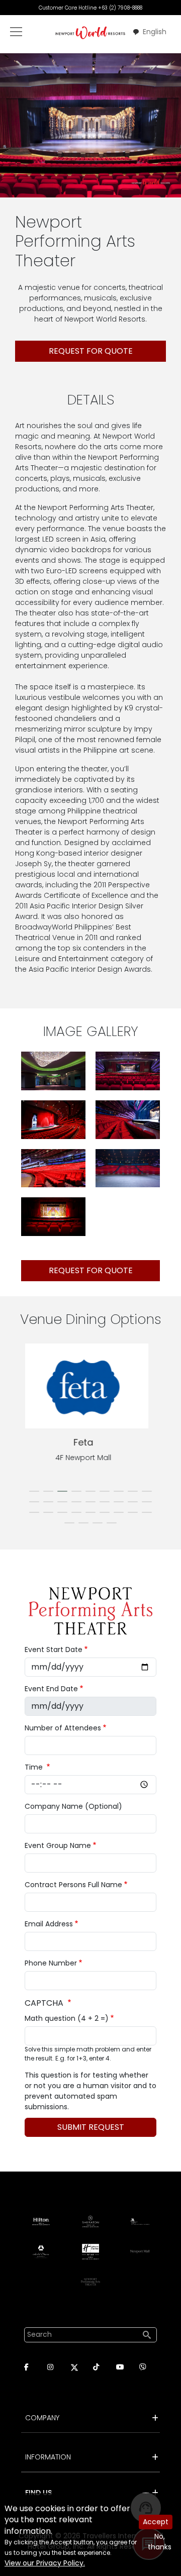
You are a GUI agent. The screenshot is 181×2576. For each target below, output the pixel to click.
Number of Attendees (63, 1728)
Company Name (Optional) (73, 1806)
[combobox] (149, 32)
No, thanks (160, 2542)
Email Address (49, 1924)
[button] (53, 1070)
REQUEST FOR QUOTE (91, 351)
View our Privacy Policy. (45, 2563)
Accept (156, 2522)
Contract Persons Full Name (73, 1885)
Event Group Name (58, 1845)
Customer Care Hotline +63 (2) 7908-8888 (90, 8)
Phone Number (51, 1963)
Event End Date (51, 1689)
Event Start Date (54, 1650)
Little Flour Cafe (90, 1442)
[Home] (90, 32)
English (155, 32)
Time (35, 1767)
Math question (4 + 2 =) (67, 2018)
